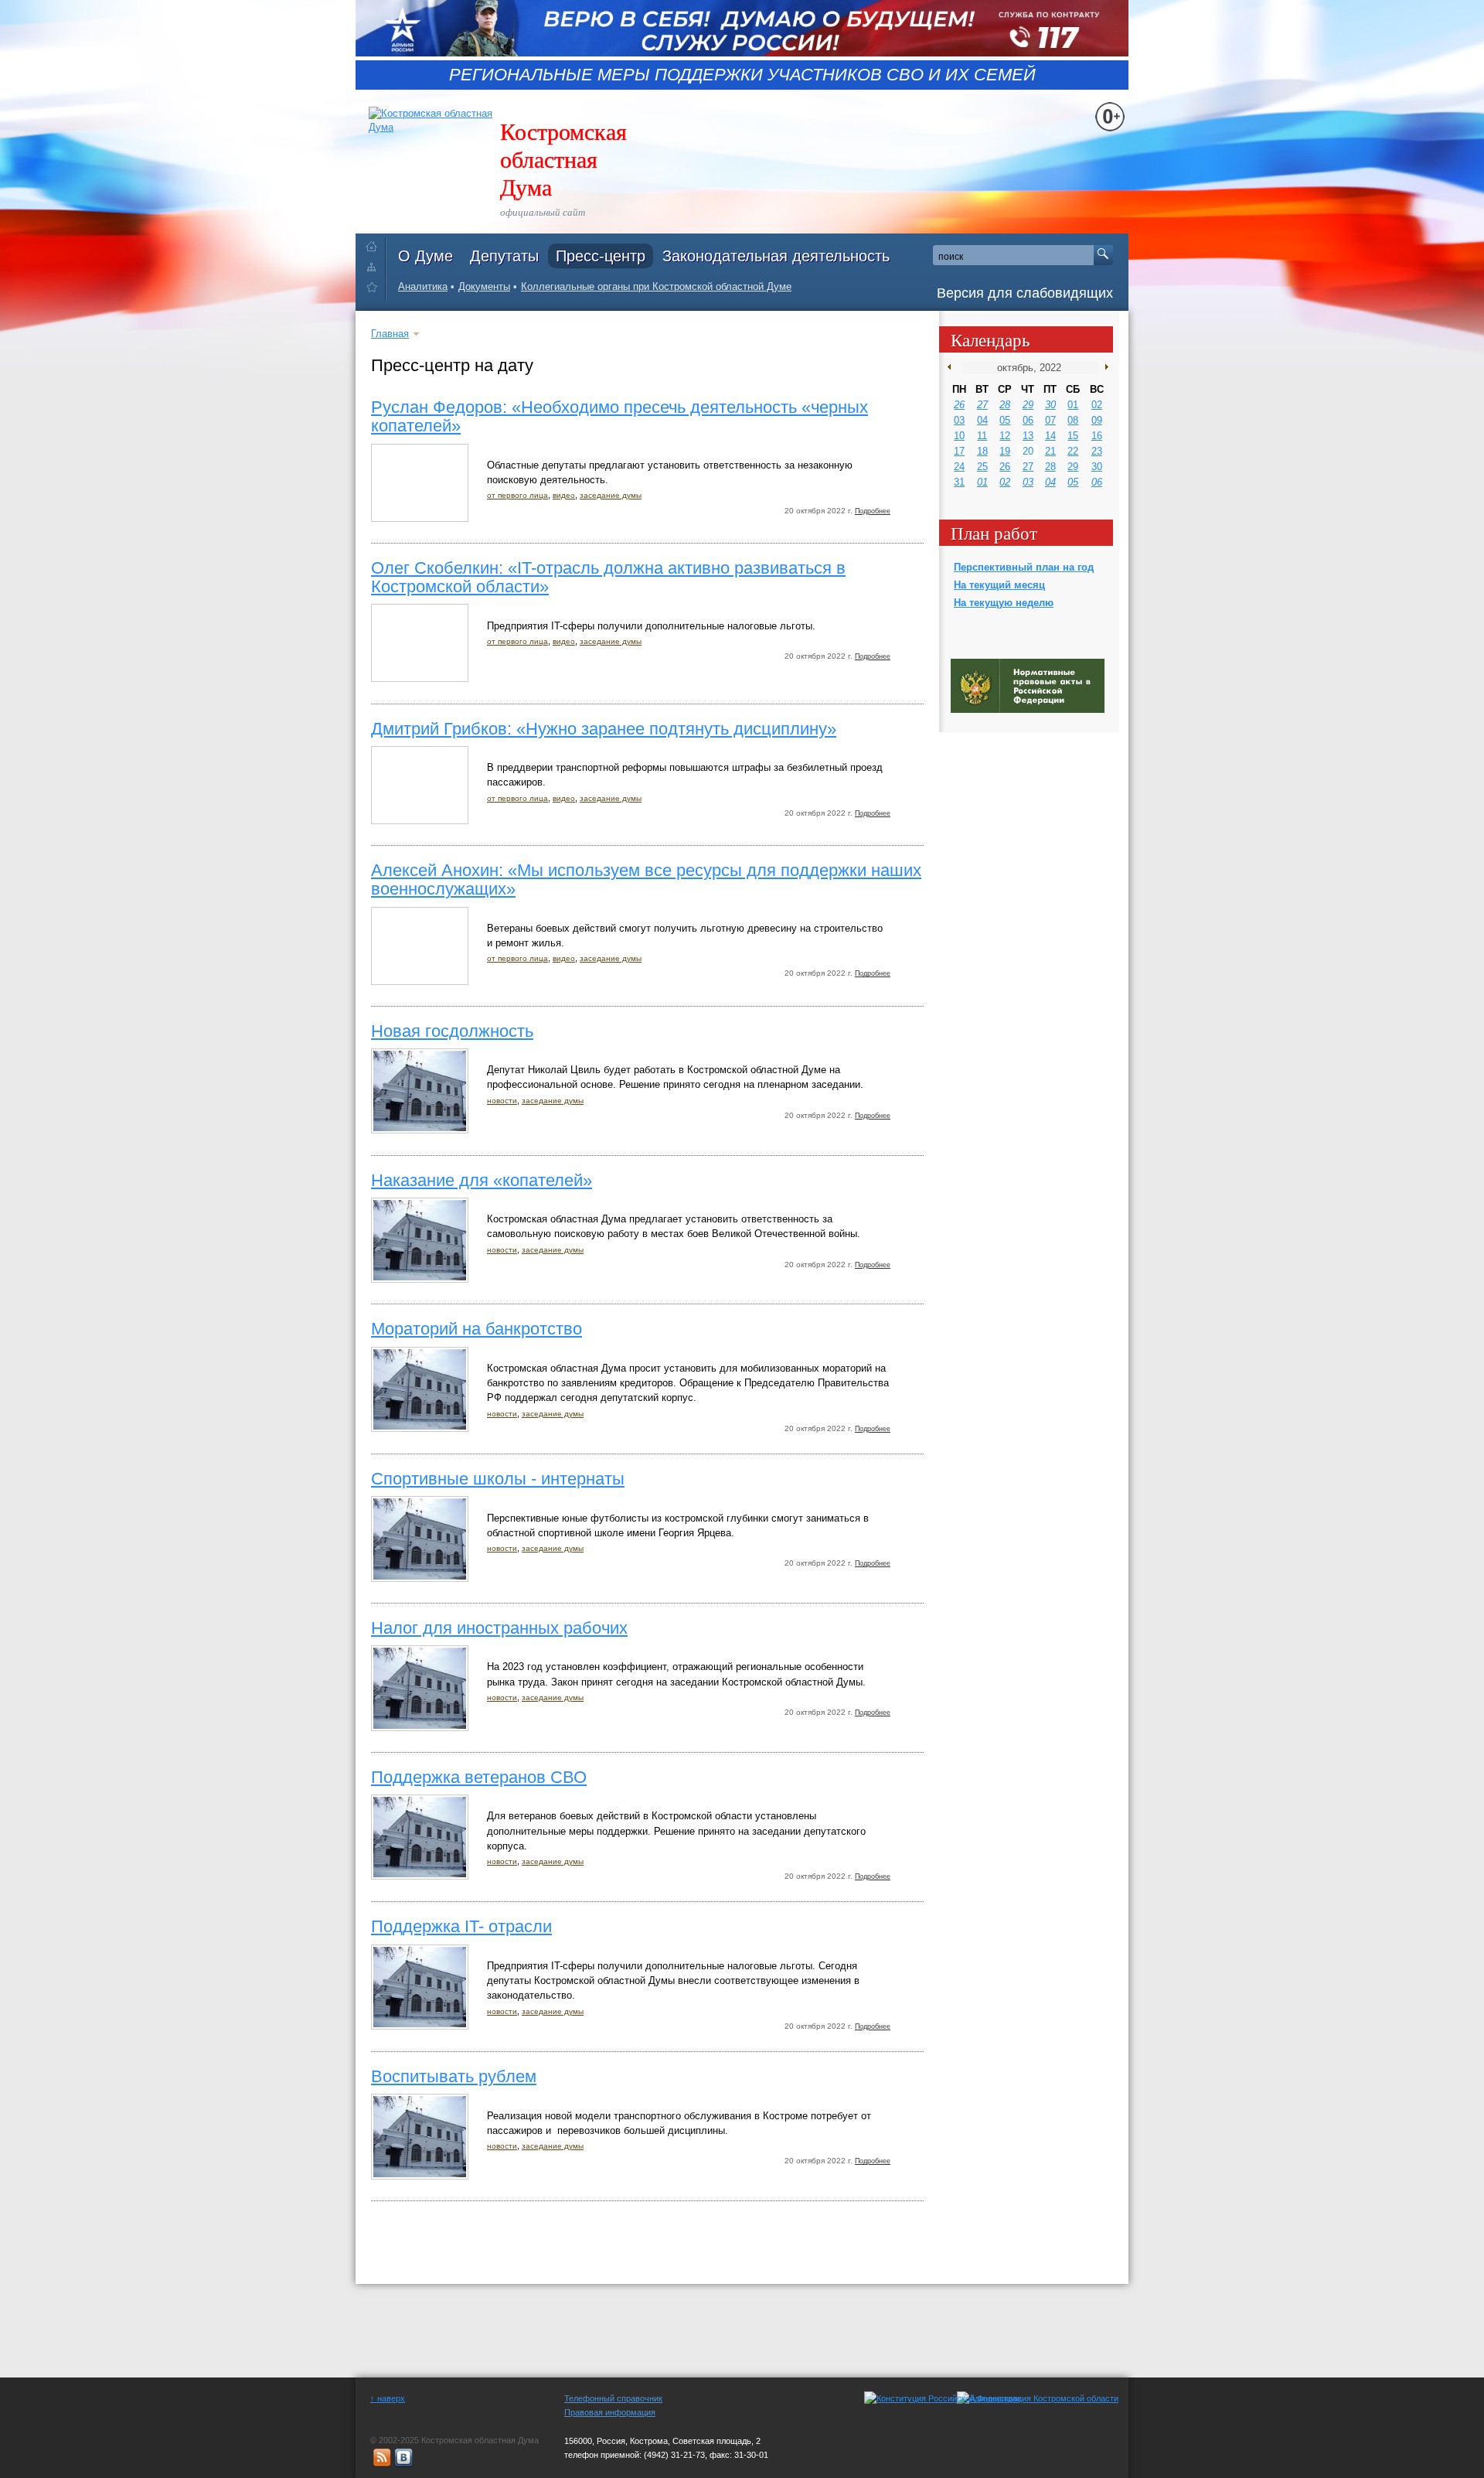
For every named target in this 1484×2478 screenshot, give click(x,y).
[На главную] (375, 243)
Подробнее (873, 511)
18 (982, 451)
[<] (953, 367)
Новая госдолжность (452, 1031)
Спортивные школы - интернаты (498, 1479)
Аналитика (423, 286)
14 (1050, 436)
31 (959, 482)
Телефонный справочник (613, 2398)
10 (959, 436)
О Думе (425, 256)
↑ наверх (388, 2398)
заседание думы (611, 495)
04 (982, 420)
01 (1073, 405)
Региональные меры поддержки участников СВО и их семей (742, 75)
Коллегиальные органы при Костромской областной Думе (656, 286)
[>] (1103, 367)
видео (564, 495)
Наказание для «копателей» (482, 1180)
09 (1097, 420)
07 (1050, 420)
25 (982, 467)
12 (1005, 436)
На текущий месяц (999, 585)
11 (982, 436)
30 (1050, 405)
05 (1005, 420)
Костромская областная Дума (563, 158)
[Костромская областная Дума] (375, 290)
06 (1028, 420)
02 (1097, 405)
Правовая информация (610, 2412)
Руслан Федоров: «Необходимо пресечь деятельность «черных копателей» (619, 416)
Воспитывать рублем (454, 2076)
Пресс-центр (601, 256)
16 (1097, 436)
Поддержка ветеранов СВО (479, 1777)
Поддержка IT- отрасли (461, 1926)
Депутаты (504, 256)
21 (1050, 451)
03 (959, 420)
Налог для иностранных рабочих (499, 1628)
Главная (390, 334)
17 (959, 451)
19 (1005, 451)
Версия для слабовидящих (1025, 293)
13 (1028, 436)
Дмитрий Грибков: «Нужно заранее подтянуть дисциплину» (604, 729)
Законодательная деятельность (776, 256)
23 (1097, 451)
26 (959, 405)
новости (502, 1101)
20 (1028, 451)
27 (982, 405)
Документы (484, 286)
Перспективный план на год (1024, 567)
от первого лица (517, 495)
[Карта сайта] (375, 266)
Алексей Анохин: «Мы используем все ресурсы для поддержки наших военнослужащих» (646, 879)
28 (1005, 405)
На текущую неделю (1004, 603)
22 (1073, 451)
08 (1073, 420)
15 (1073, 436)
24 (959, 467)
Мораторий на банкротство (477, 1329)
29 (1028, 405)
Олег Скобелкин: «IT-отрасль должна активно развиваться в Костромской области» (608, 577)
